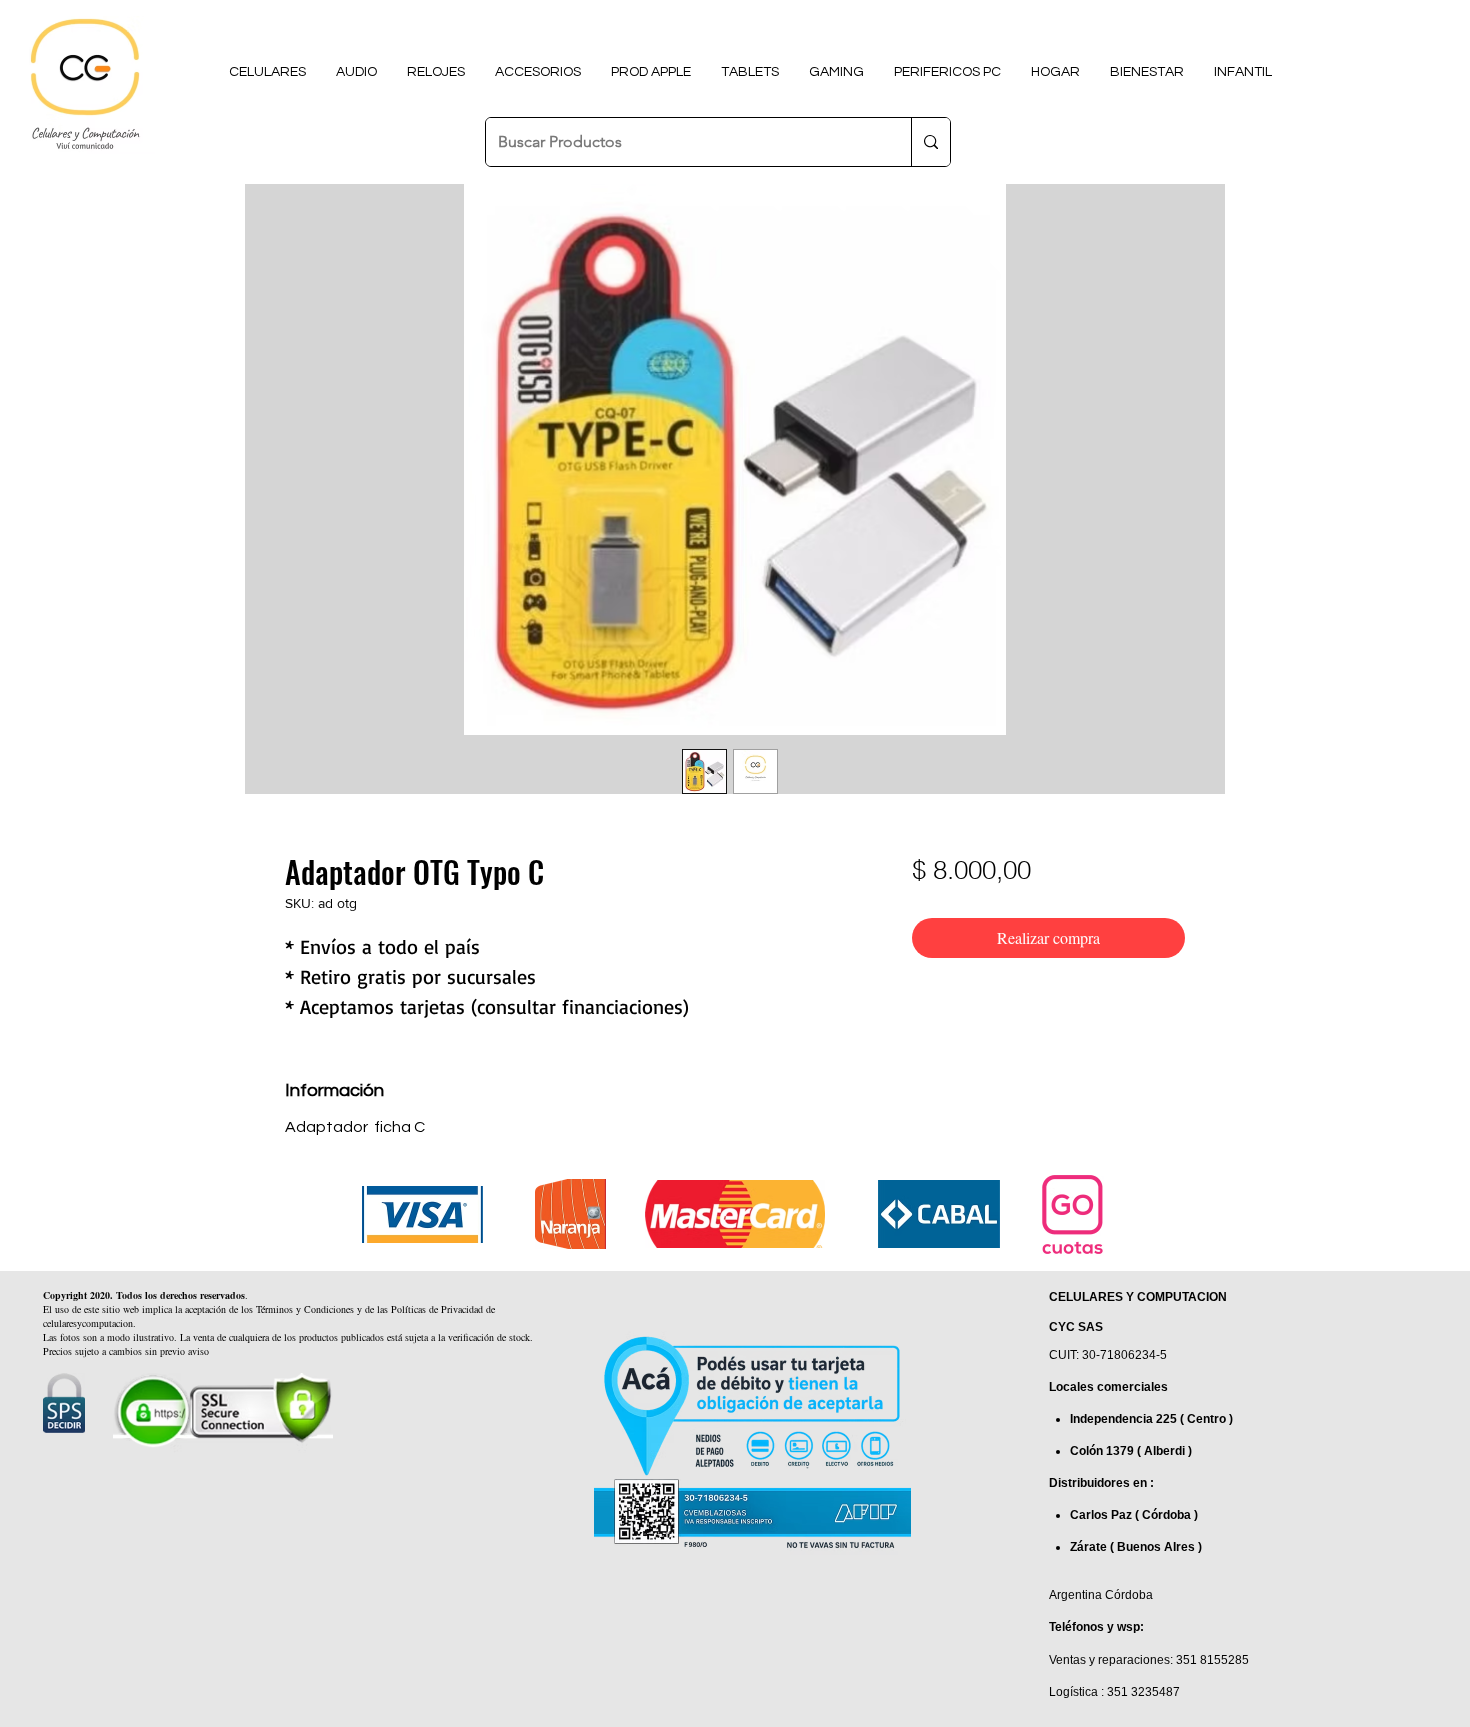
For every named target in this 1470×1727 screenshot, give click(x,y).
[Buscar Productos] (930, 142)
